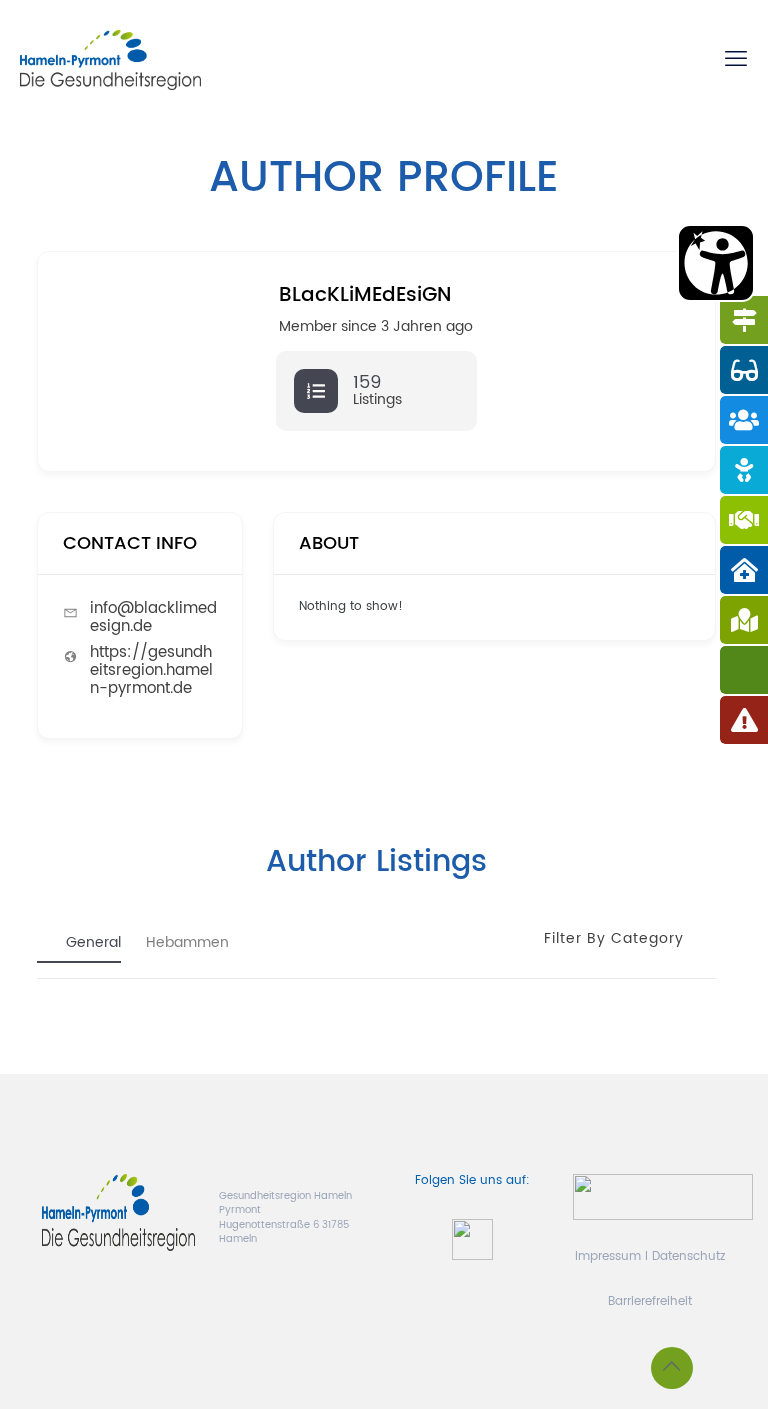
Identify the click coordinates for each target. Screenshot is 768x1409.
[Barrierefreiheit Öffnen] (716, 263)
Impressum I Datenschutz (650, 1256)
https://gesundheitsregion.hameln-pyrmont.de (151, 670)
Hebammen (187, 943)
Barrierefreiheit (650, 1301)
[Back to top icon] (672, 1368)
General (93, 943)
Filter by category (614, 938)
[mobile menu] (736, 60)
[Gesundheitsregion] (110, 60)
